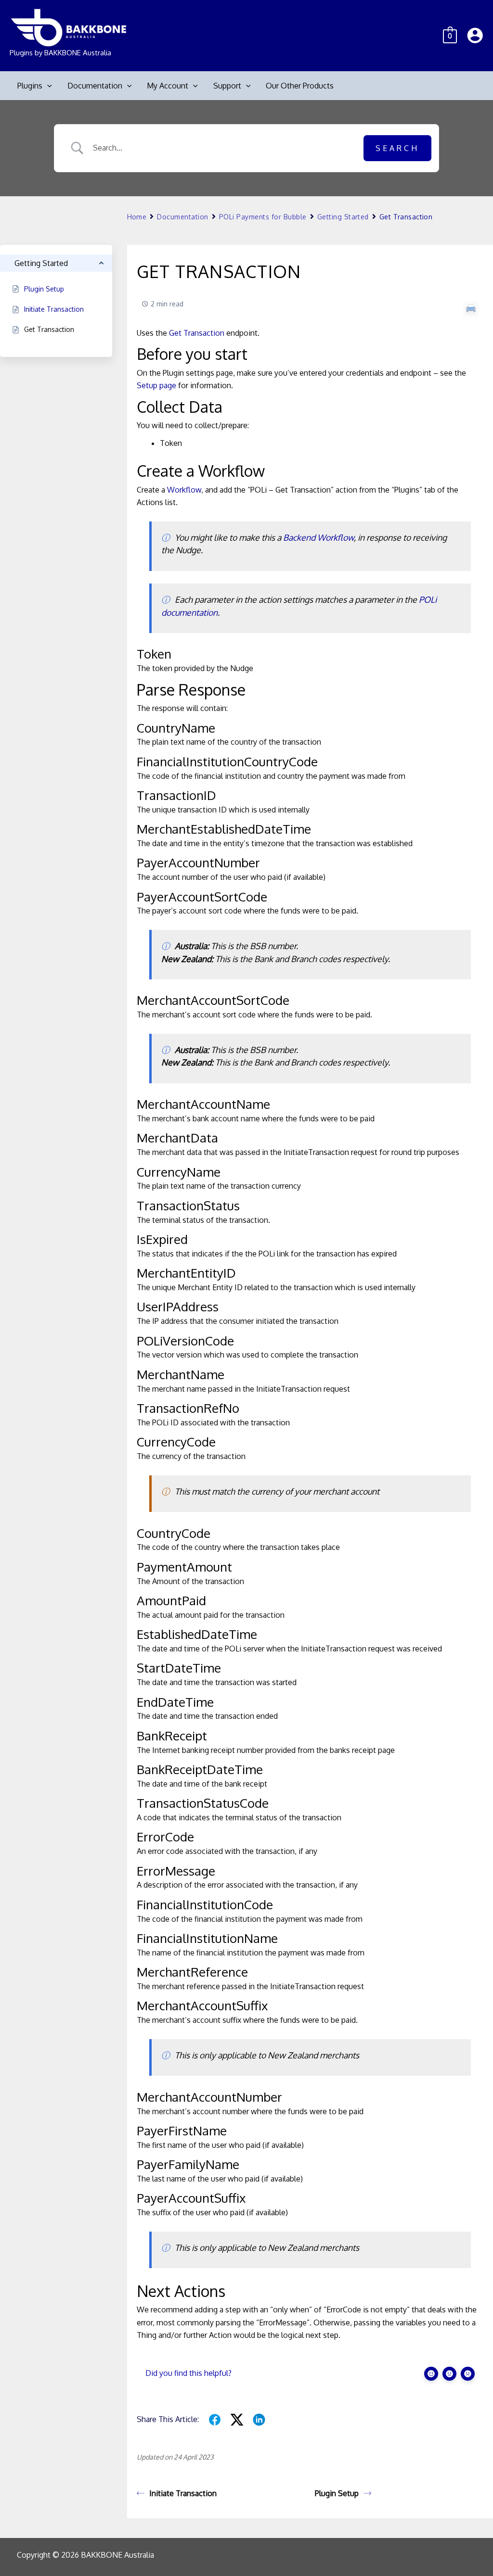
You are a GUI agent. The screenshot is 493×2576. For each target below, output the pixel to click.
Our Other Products (300, 86)
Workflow (184, 490)
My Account (168, 86)
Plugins (30, 86)
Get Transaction (197, 333)
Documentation (95, 86)
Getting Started (343, 217)
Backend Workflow (318, 537)
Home (137, 217)
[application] (47, 86)
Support (227, 86)
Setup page (156, 385)
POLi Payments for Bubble (263, 217)
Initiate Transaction (183, 2493)
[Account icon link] (475, 35)
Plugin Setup (337, 2493)
